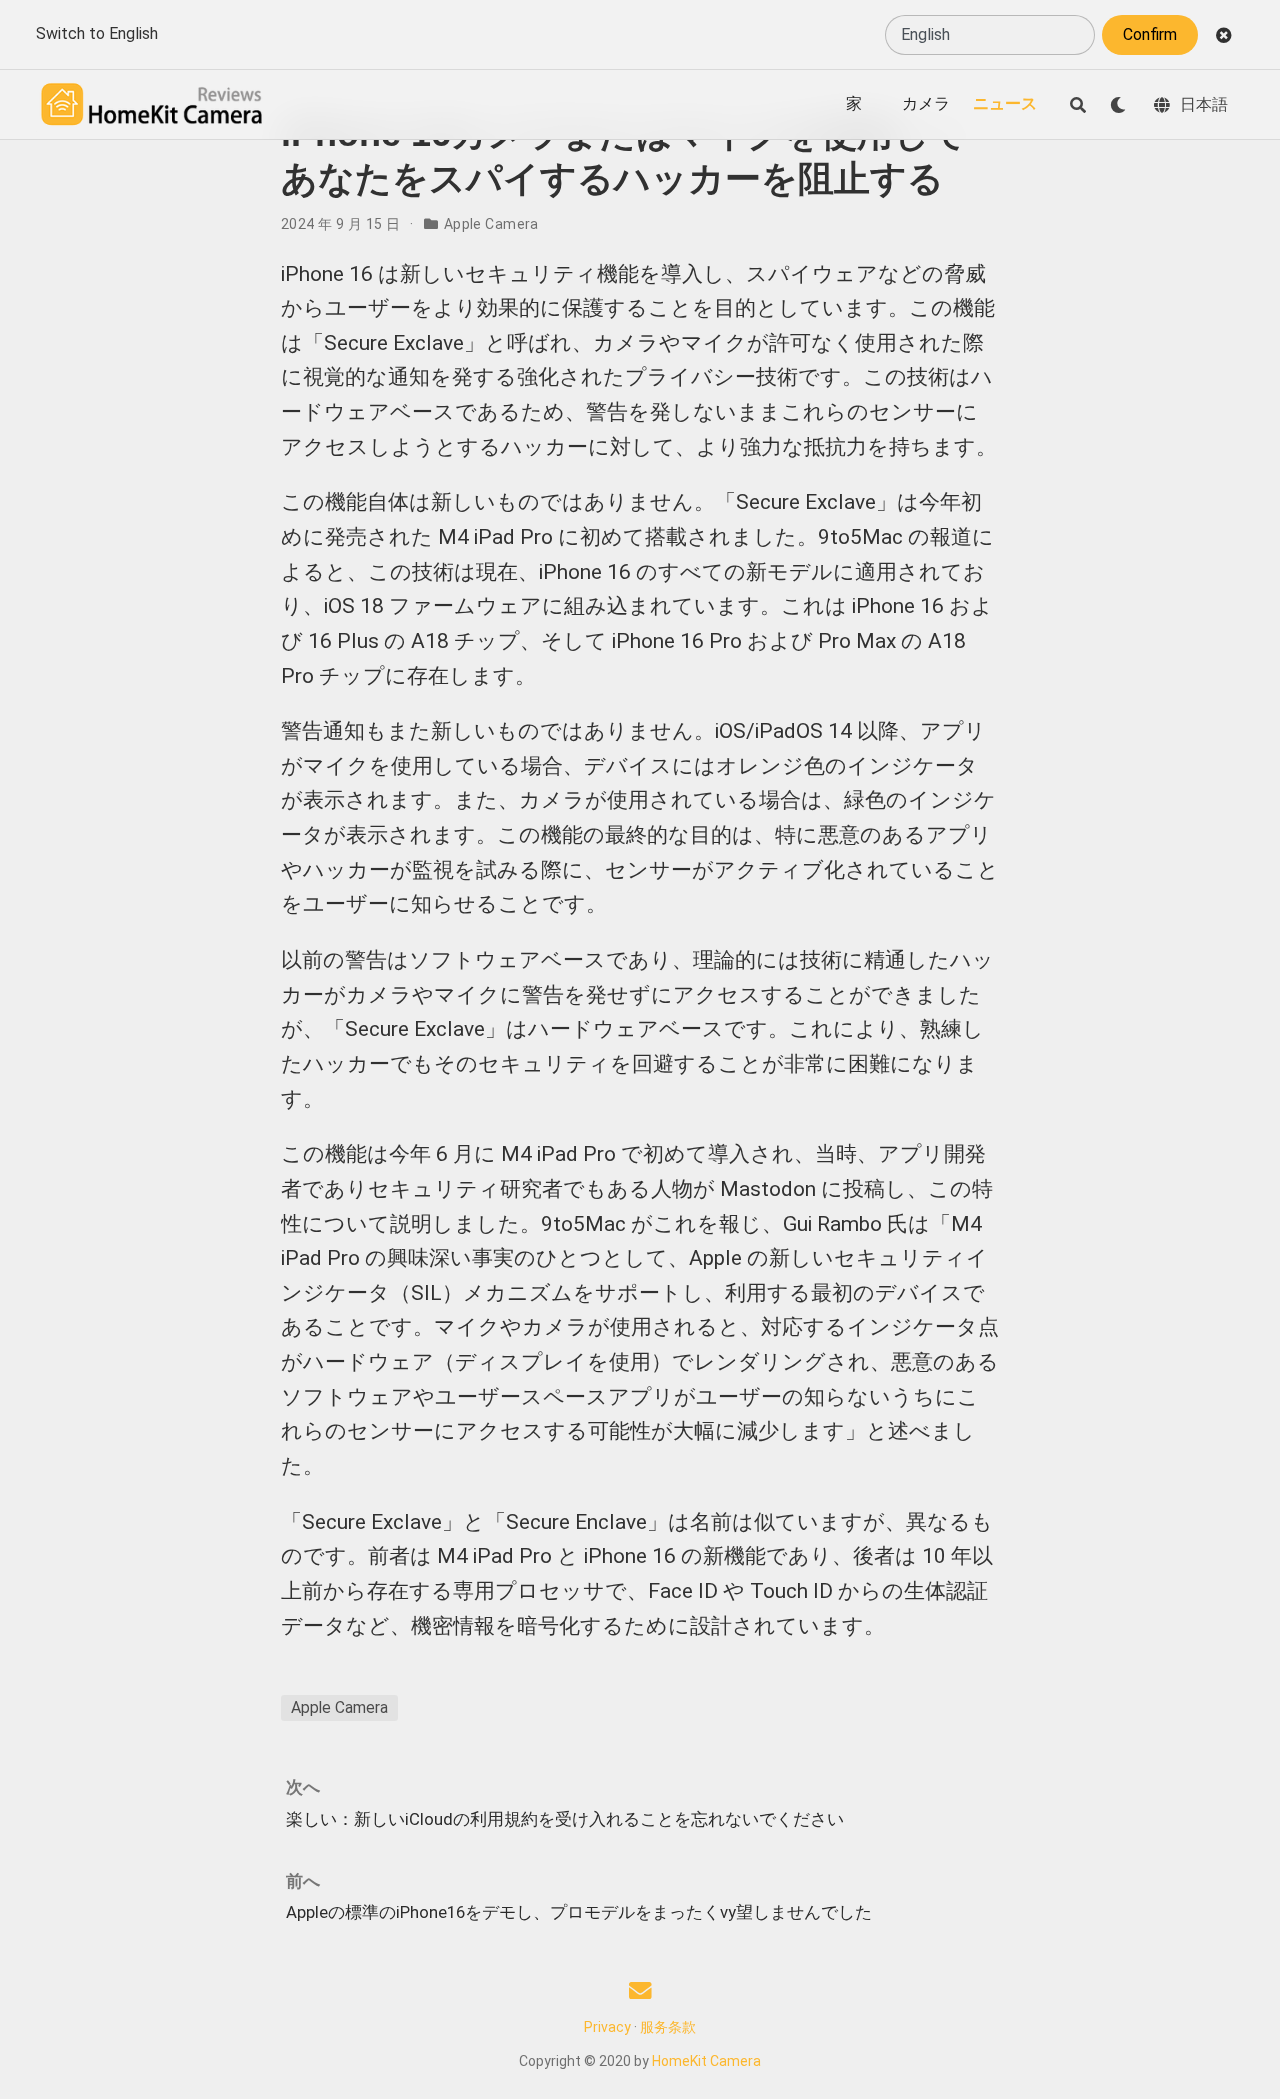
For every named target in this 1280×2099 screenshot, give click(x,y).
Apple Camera (491, 224)
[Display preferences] (1118, 105)
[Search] (1078, 105)
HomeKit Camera (706, 2061)
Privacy (607, 2027)
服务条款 (668, 2027)
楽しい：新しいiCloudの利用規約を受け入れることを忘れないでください (565, 1819)
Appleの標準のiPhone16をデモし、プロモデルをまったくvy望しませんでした (579, 1912)
